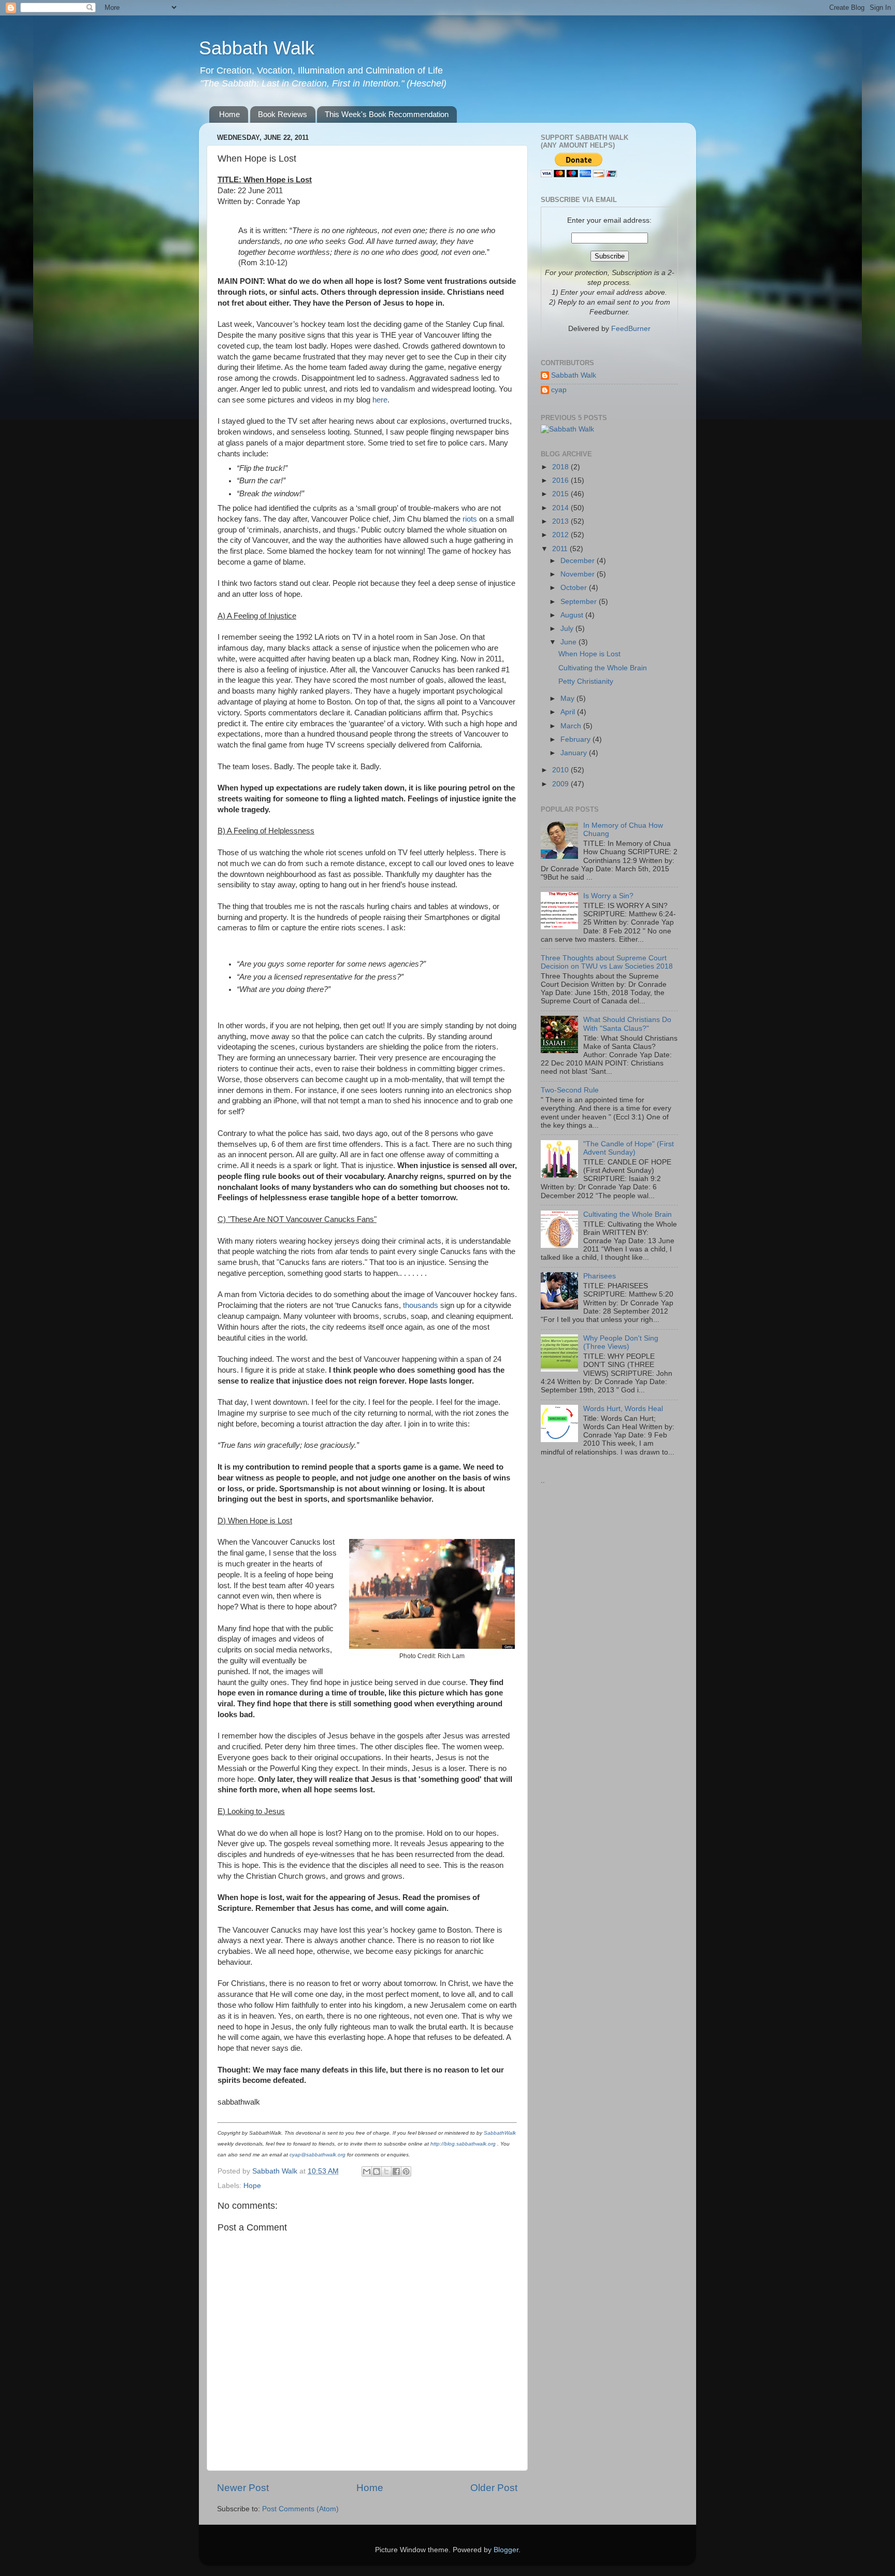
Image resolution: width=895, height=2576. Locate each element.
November (579, 574)
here (380, 400)
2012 (561, 535)
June (569, 642)
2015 (561, 494)
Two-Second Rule (570, 1090)
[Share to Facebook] (396, 2171)
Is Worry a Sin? (608, 896)
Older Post (494, 2488)
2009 (561, 784)
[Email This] (367, 2171)
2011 (561, 549)
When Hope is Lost (589, 654)
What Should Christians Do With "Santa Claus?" (627, 1024)
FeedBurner (631, 329)
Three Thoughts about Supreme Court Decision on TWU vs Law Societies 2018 (607, 962)
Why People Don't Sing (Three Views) (621, 1342)
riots (470, 519)
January (575, 753)
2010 (561, 770)
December (579, 561)
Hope (252, 2186)
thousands (421, 1305)
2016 (561, 480)
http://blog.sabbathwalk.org (463, 2144)
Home (229, 114)
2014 (561, 508)
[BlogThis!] (377, 2171)
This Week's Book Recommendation (387, 114)
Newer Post (243, 2488)
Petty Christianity (586, 681)
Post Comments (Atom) (300, 2509)
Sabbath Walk (257, 48)
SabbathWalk (500, 2133)
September (580, 602)
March (572, 726)
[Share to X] (386, 2171)
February (576, 739)
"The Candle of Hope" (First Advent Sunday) (629, 1148)
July (568, 629)
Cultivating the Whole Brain (603, 668)
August (573, 615)
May (568, 699)
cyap (559, 390)
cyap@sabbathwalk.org (317, 2155)
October (575, 588)
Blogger (506, 2550)
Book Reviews (283, 114)
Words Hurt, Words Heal (623, 1409)
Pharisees (600, 1276)
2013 (561, 521)
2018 (561, 467)
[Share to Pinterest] (406, 2171)
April (569, 712)
